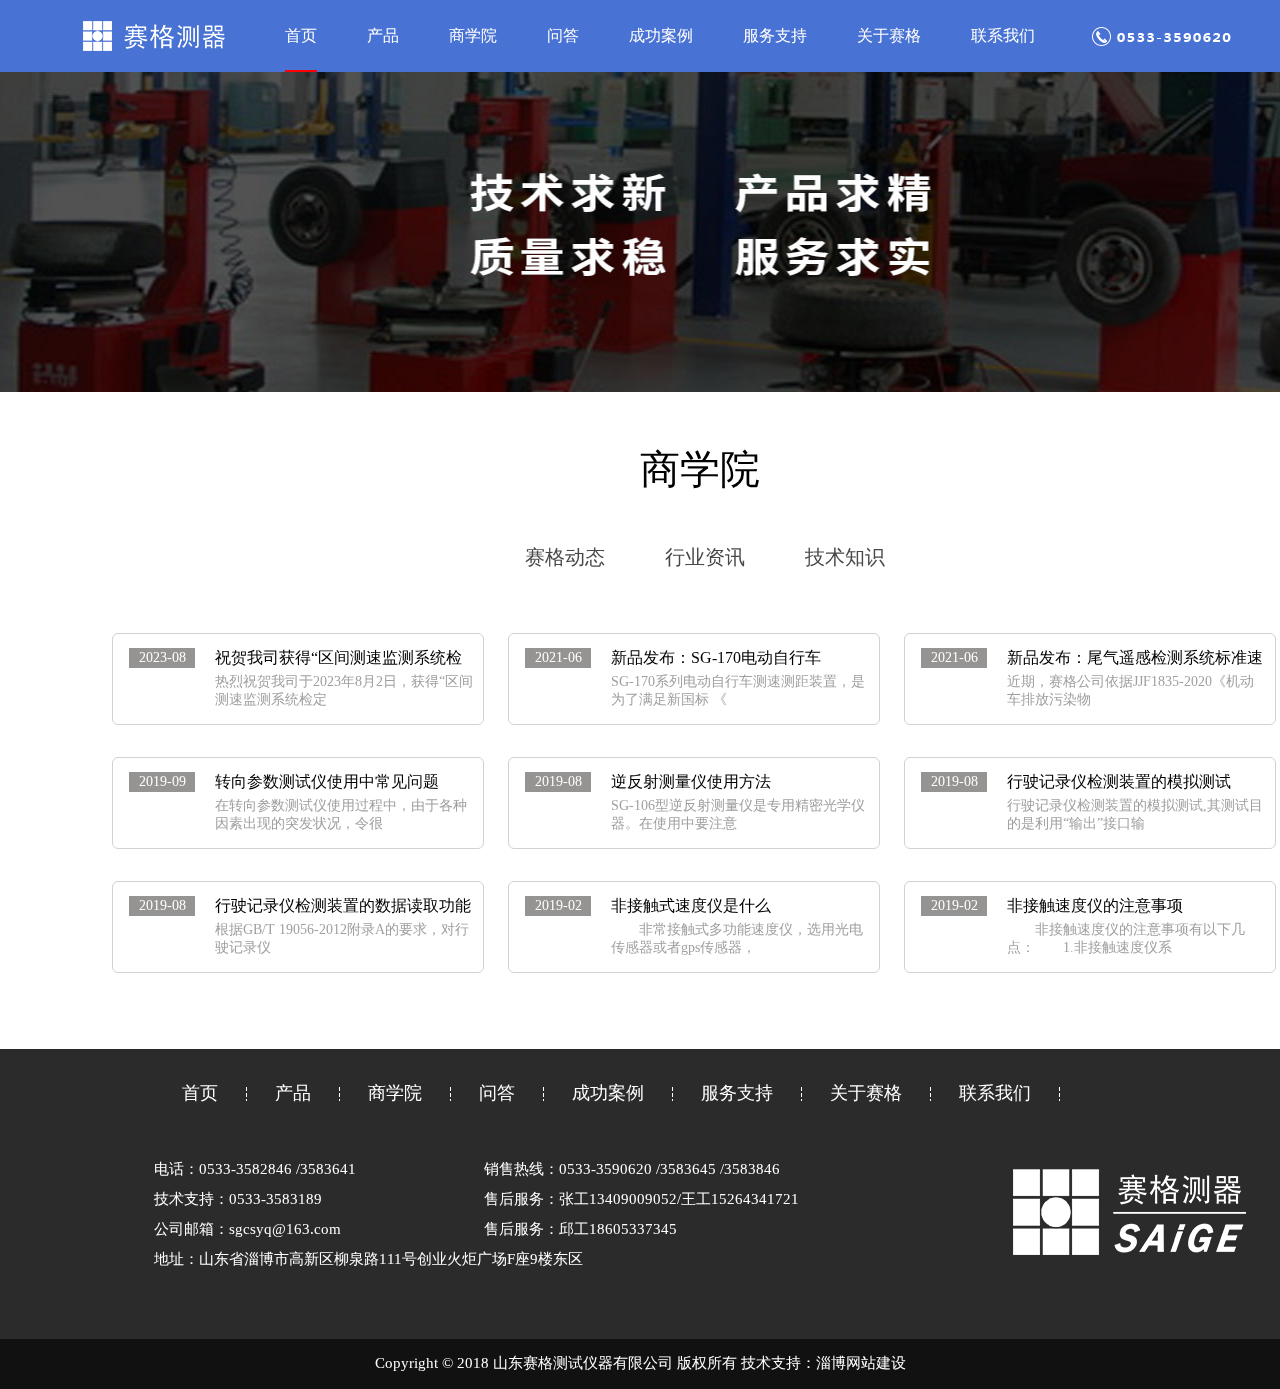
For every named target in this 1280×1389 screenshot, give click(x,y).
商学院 (473, 35)
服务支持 (775, 35)
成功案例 (661, 35)
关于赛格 (889, 35)
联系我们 (1003, 35)
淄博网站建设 (861, 1363)
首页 (301, 35)
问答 (563, 35)
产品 (383, 35)
